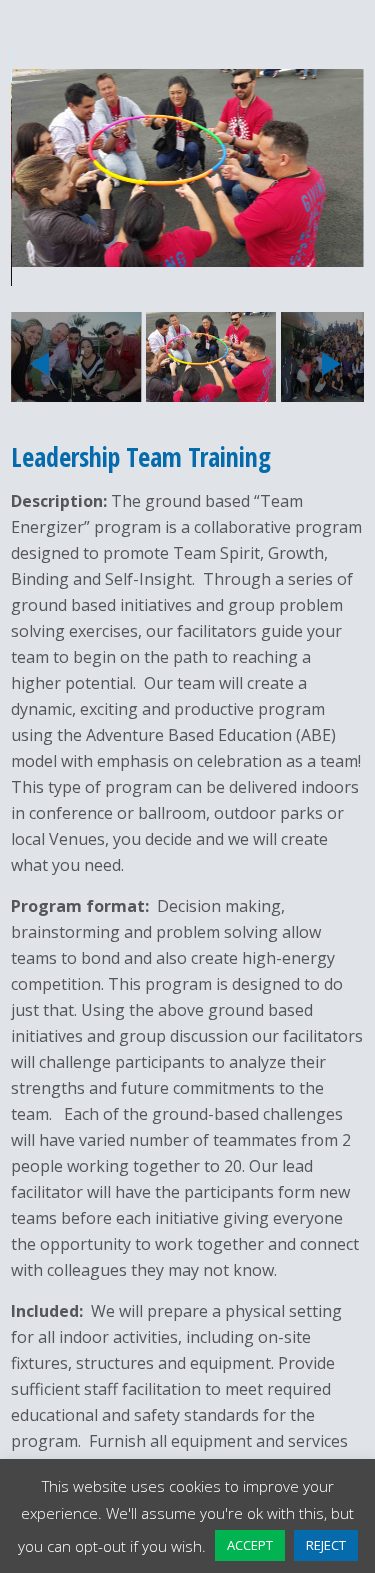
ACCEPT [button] (250, 1545)
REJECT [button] (326, 1545)
